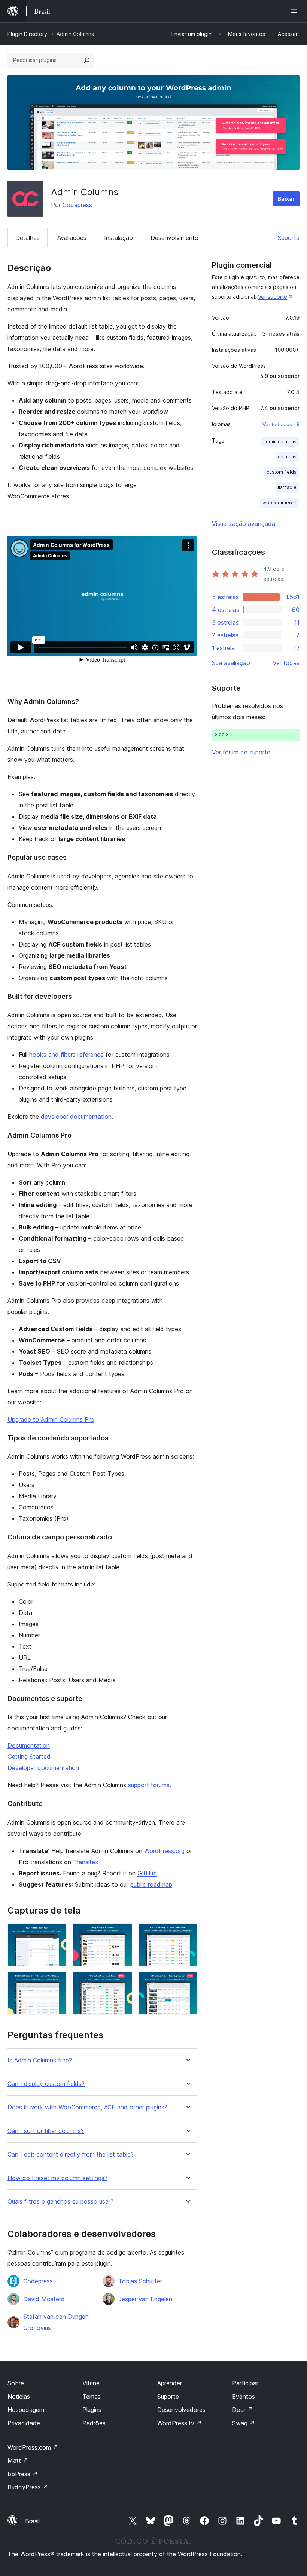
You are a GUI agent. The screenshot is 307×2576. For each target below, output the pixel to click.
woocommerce (279, 503)
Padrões (94, 2423)
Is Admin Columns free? (40, 2060)
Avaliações (72, 238)
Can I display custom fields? (46, 2084)
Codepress (77, 205)
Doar (243, 2410)
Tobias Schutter (140, 2281)
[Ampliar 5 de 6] (122, 1982)
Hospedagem (26, 2410)
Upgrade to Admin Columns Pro (51, 1419)
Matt (18, 2460)
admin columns (280, 442)
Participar (245, 2383)
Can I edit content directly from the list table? (71, 2155)
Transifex (86, 1862)
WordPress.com (33, 2447)
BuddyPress (28, 2487)
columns (287, 457)
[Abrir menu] (295, 11)
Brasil (32, 2521)
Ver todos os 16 (281, 424)
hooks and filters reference (66, 1055)
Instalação (118, 238)
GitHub (147, 1873)
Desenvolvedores (181, 2410)
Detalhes (28, 238)
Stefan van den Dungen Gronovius (56, 2322)
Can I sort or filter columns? (46, 2131)
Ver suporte (273, 297)
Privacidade (24, 2423)
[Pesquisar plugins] (87, 60)
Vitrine (91, 2383)
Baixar (286, 199)
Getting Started (29, 1757)
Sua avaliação (231, 663)
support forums (149, 1785)
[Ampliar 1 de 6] (57, 1933)
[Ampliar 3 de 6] (187, 1933)
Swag (244, 2423)
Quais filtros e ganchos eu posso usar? (60, 2202)
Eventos (244, 2397)
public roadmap (151, 1884)
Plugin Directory (27, 34)
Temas (92, 2397)
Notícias (19, 2397)
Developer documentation (43, 1768)
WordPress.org (164, 1851)
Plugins (92, 2410)
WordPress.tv (180, 2423)
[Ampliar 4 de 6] (57, 1982)
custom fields (282, 472)
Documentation (29, 1745)
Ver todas (286, 663)
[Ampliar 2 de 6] (122, 1933)
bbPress (23, 2474)
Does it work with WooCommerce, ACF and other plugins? (87, 2107)
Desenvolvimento (174, 238)
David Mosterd (44, 2299)
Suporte (289, 238)
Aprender (170, 2383)
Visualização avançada (244, 524)
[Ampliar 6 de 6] (187, 1982)
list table (287, 487)
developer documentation (76, 1117)
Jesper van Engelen (145, 2299)
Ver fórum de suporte (241, 752)
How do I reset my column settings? (57, 2178)
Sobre (16, 2383)
